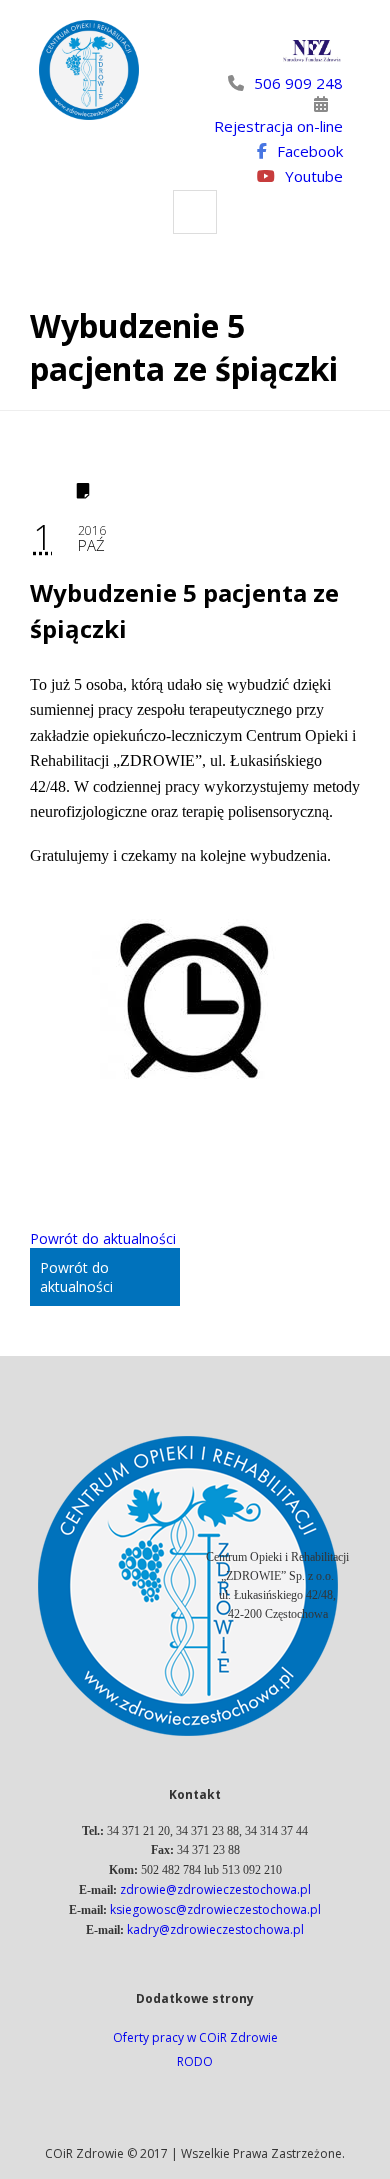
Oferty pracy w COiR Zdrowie (195, 2037)
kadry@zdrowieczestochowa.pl (215, 1929)
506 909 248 (298, 83)
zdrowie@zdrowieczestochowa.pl (215, 1889)
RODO (195, 2061)
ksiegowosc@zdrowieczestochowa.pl (215, 1909)
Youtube (314, 176)
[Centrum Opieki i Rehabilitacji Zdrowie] (89, 70)
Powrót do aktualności (103, 1238)
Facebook (310, 151)
